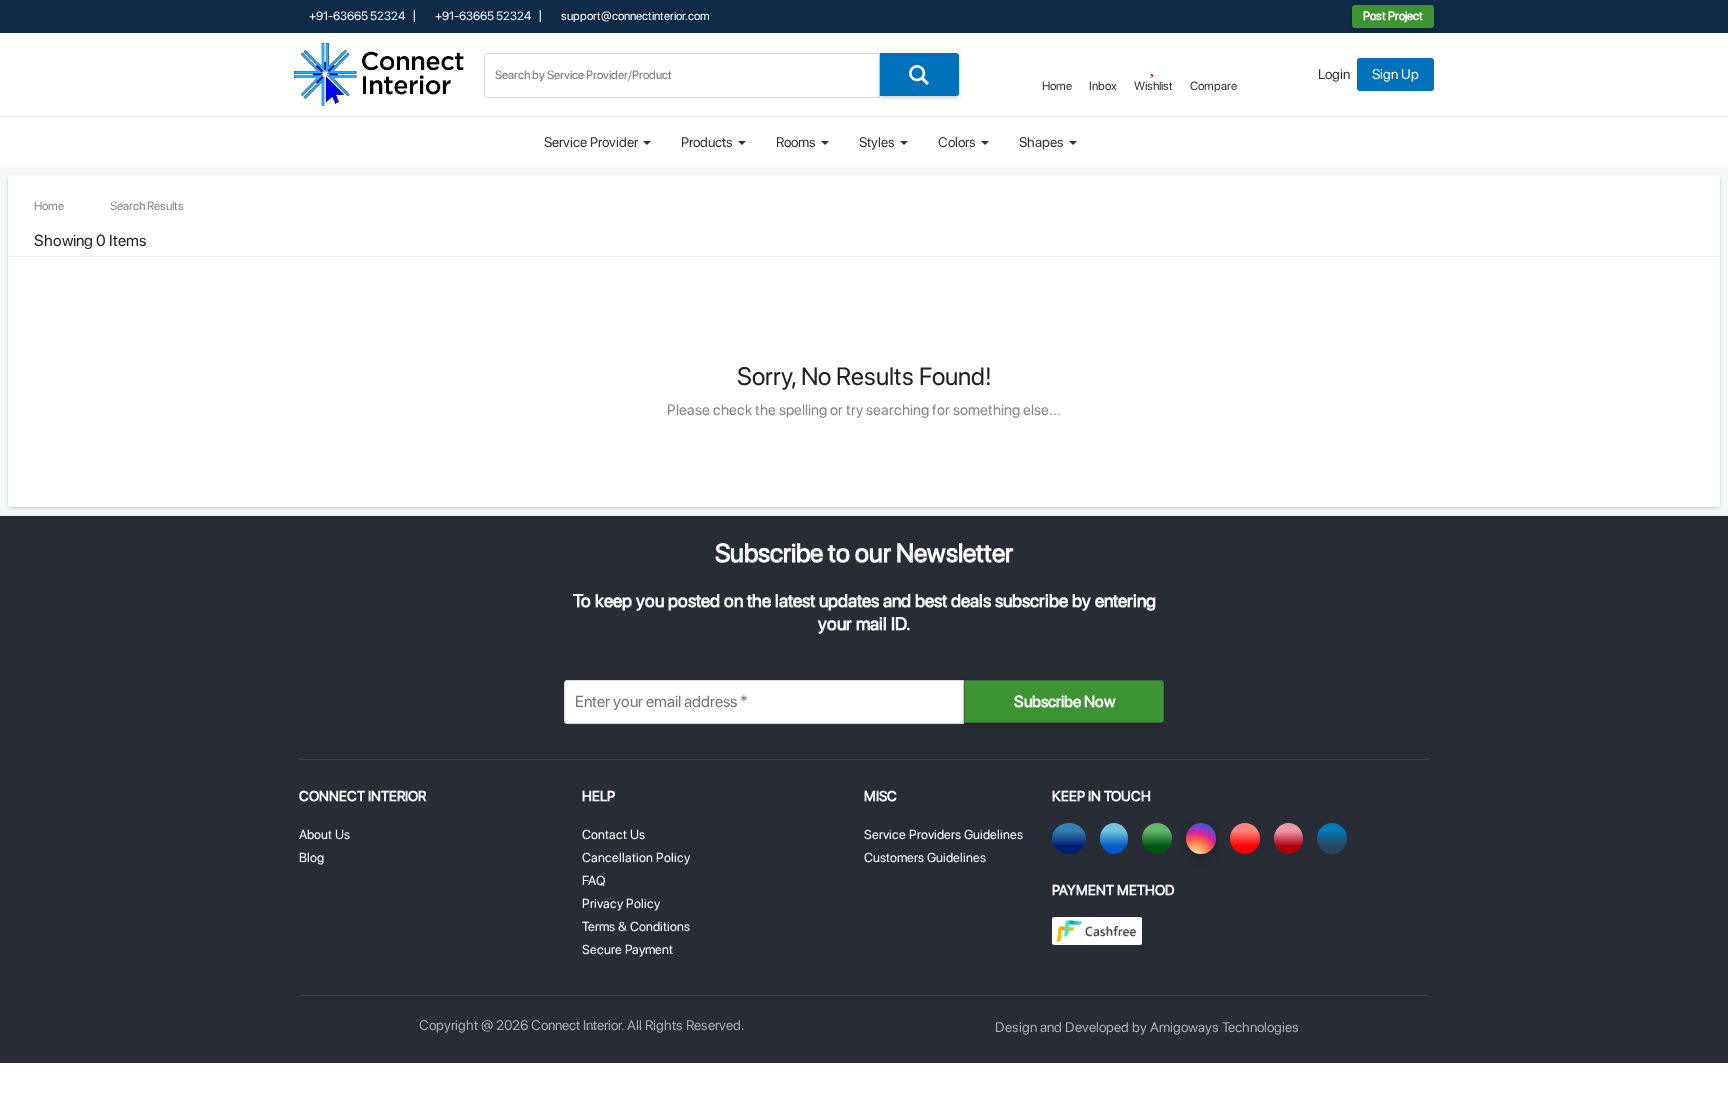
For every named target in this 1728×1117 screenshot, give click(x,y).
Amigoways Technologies (1224, 1027)
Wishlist (1153, 86)
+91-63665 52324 (356, 16)
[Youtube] (1248, 838)
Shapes (1043, 142)
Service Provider (592, 142)
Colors (958, 142)
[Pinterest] (1292, 838)
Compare (1213, 86)
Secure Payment (627, 949)
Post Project (1393, 16)
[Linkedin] (1335, 838)
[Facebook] (1072, 838)
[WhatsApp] (1160, 838)
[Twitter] (1117, 838)
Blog (311, 857)
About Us (324, 834)
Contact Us (613, 834)
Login (1334, 74)
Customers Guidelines (925, 857)
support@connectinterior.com (634, 16)
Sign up (1395, 74)
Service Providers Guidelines (943, 834)
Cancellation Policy (636, 857)
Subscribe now (1064, 701)
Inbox (1103, 86)
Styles (878, 142)
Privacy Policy (621, 903)
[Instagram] (1204, 838)
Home (1057, 86)
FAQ (594, 880)
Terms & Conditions (636, 926)
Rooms (797, 142)
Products (708, 142)
